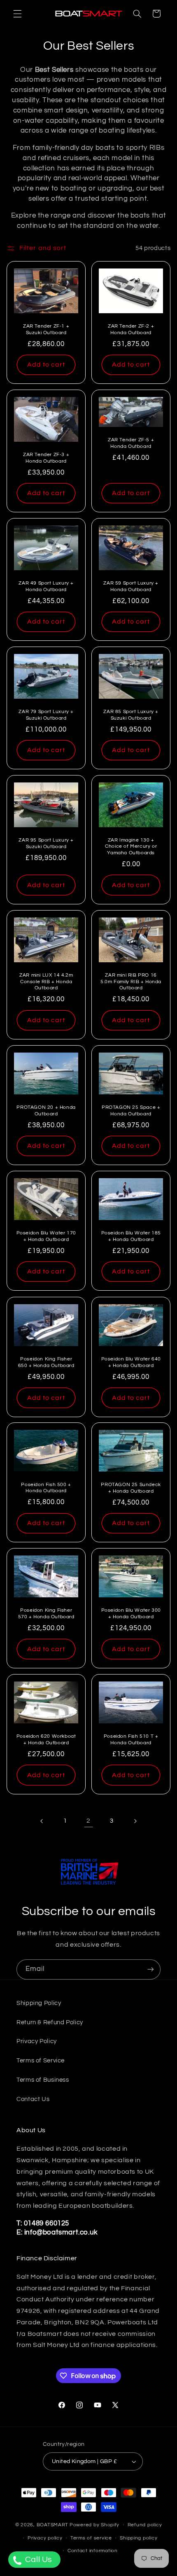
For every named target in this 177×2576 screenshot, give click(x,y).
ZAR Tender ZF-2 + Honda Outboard (131, 329)
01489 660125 (47, 2223)
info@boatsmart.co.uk (60, 2232)
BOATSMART (53, 2525)
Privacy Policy (37, 2041)
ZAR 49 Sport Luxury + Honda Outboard (46, 586)
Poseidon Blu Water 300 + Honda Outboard (131, 1614)
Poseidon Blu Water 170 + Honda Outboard (46, 1236)
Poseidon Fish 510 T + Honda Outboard (131, 1740)
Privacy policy (45, 2538)
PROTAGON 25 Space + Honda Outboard (131, 1111)
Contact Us (33, 2099)
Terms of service (91, 2538)
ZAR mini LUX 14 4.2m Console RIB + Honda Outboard (46, 982)
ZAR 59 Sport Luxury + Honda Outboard (131, 586)
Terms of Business (43, 2080)
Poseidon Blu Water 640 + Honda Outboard (131, 1362)
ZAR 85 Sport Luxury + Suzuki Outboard (131, 715)
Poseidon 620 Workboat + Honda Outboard (46, 1740)
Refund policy (145, 2525)
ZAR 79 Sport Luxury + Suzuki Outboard (46, 715)
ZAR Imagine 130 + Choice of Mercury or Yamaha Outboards (131, 846)
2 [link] (88, 1821)
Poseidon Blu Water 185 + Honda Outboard (131, 1236)
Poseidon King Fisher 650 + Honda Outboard (46, 1362)
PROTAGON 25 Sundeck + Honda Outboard (131, 1488)
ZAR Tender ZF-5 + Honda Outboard (131, 443)
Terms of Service (41, 2061)
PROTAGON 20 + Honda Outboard (46, 1111)
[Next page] (135, 1821)
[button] (17, 14)
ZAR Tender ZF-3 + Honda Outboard (46, 458)
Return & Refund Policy (50, 2022)
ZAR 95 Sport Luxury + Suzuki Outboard (46, 843)
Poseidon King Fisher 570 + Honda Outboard (46, 1614)
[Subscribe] (151, 1969)
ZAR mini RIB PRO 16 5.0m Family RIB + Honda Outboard (131, 982)
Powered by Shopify (94, 2525)
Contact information (93, 2551)
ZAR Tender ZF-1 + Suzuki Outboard (46, 329)
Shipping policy (139, 2538)
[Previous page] (42, 1821)
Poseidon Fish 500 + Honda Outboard (46, 1488)
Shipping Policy (39, 2003)
